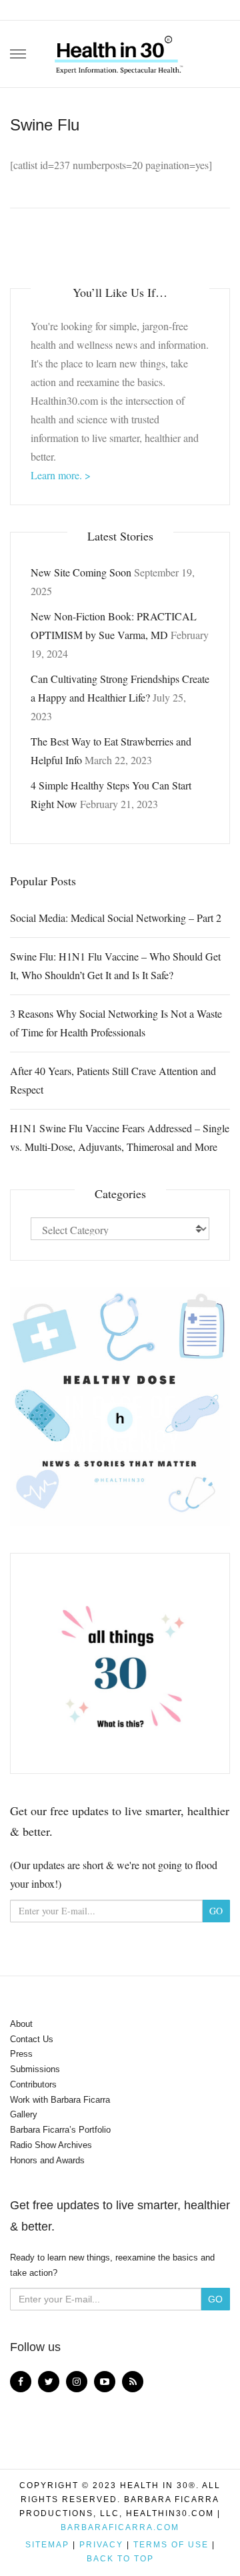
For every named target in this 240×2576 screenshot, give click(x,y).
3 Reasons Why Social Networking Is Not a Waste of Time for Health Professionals (116, 1023)
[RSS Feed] (133, 2382)
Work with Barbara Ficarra (60, 2100)
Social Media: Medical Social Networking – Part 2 (116, 918)
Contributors (33, 2084)
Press (21, 2054)
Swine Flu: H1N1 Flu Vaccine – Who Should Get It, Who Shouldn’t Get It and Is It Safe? (115, 966)
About (21, 2024)
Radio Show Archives (51, 2145)
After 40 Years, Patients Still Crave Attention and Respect (113, 1080)
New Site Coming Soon (81, 572)
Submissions (35, 2069)
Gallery (24, 2114)
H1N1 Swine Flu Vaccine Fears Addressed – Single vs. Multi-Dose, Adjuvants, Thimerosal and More (120, 1137)
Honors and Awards (47, 2160)
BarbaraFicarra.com (120, 2527)
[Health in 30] (120, 50)
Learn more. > (61, 475)
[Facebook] (21, 2382)
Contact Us (32, 2039)
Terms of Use (171, 2545)
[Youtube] (105, 2382)
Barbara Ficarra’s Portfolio (60, 2130)
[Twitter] (49, 2382)
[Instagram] (77, 2382)
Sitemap (47, 2545)
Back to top (120, 2559)
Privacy (101, 2545)
